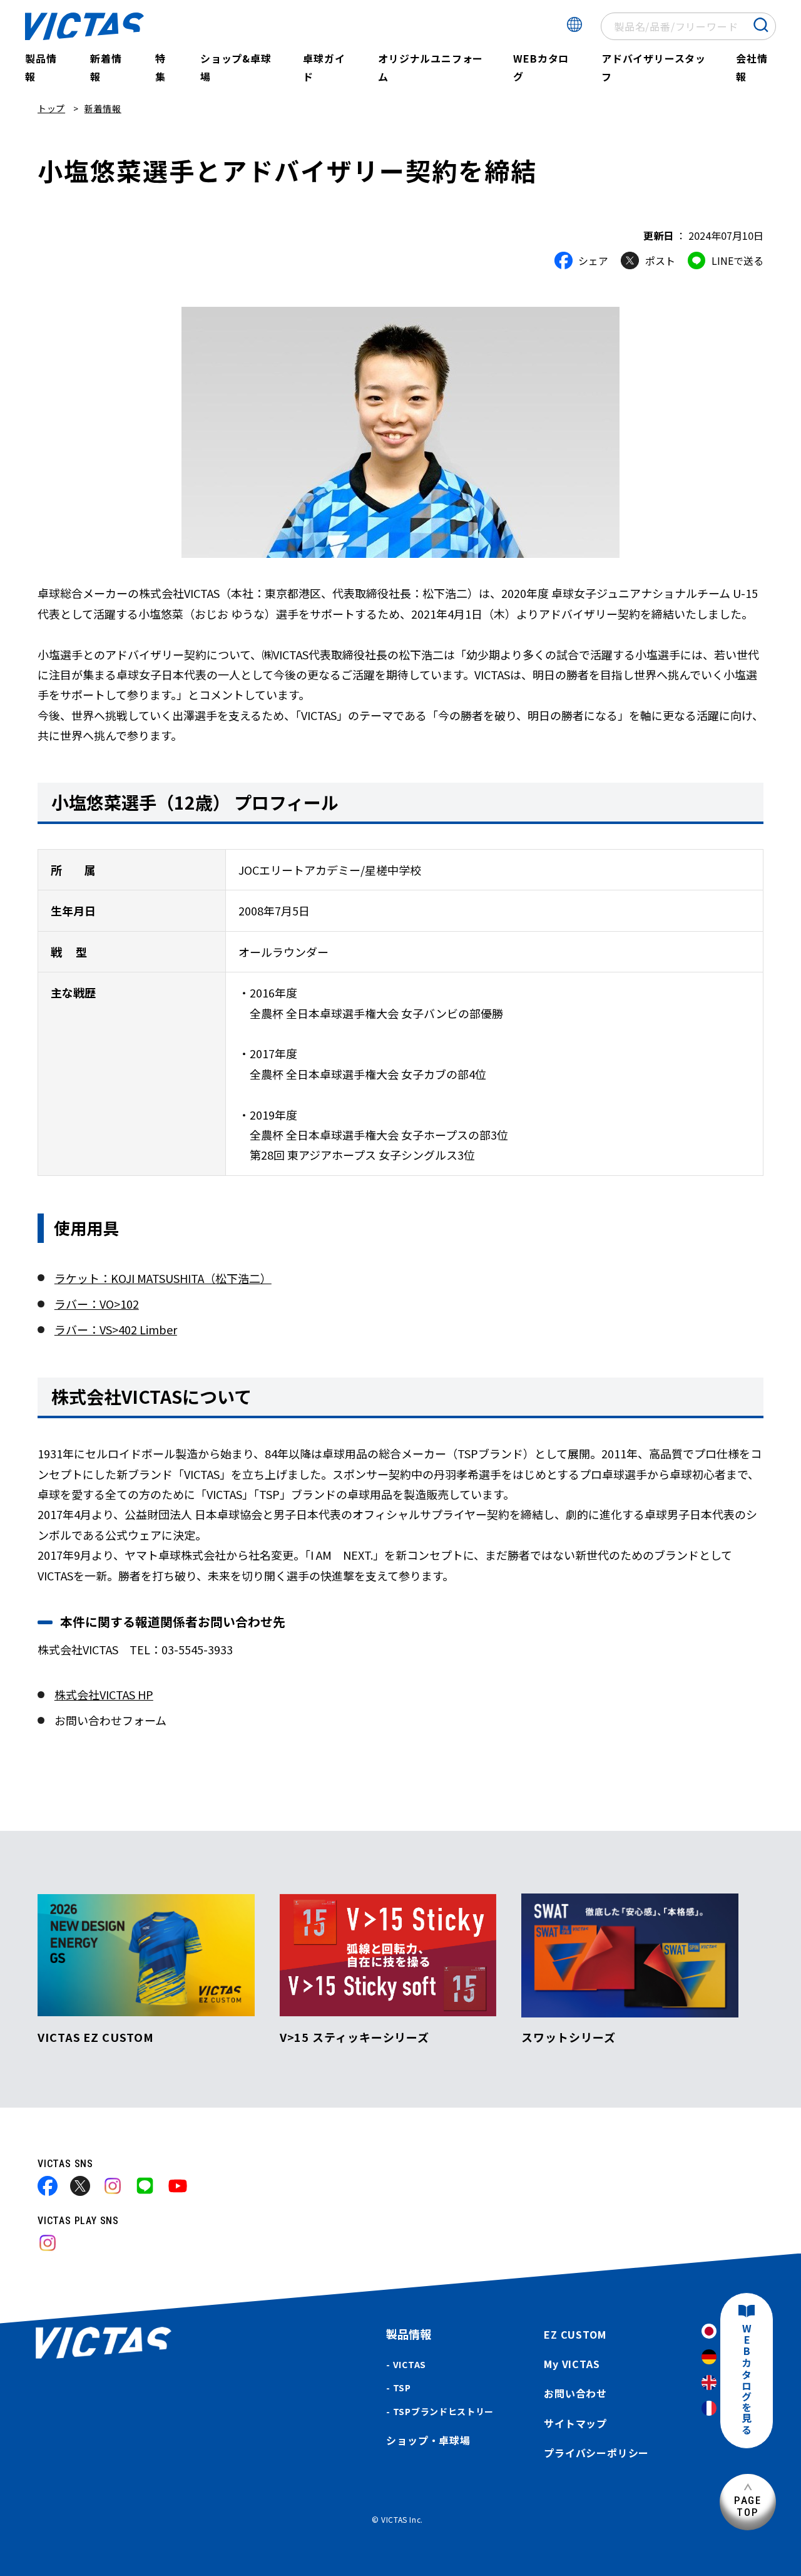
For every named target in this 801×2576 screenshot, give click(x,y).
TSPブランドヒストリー (443, 2411)
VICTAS (410, 2364)
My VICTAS (572, 2364)
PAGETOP (748, 2506)
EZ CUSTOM (575, 2334)
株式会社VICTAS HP (104, 1694)
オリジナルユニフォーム (431, 67)
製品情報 (41, 67)
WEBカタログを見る (747, 2380)
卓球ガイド (324, 67)
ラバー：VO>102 (97, 1304)
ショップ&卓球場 (236, 67)
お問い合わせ (575, 2393)
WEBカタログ (541, 67)
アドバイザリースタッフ (654, 67)
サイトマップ (575, 2423)
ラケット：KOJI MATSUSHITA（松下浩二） (163, 1278)
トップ (51, 108)
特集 (161, 67)
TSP (402, 2388)
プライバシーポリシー (596, 2453)
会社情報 (752, 67)
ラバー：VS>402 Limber (116, 1329)
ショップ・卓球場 (428, 2440)
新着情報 (106, 67)
